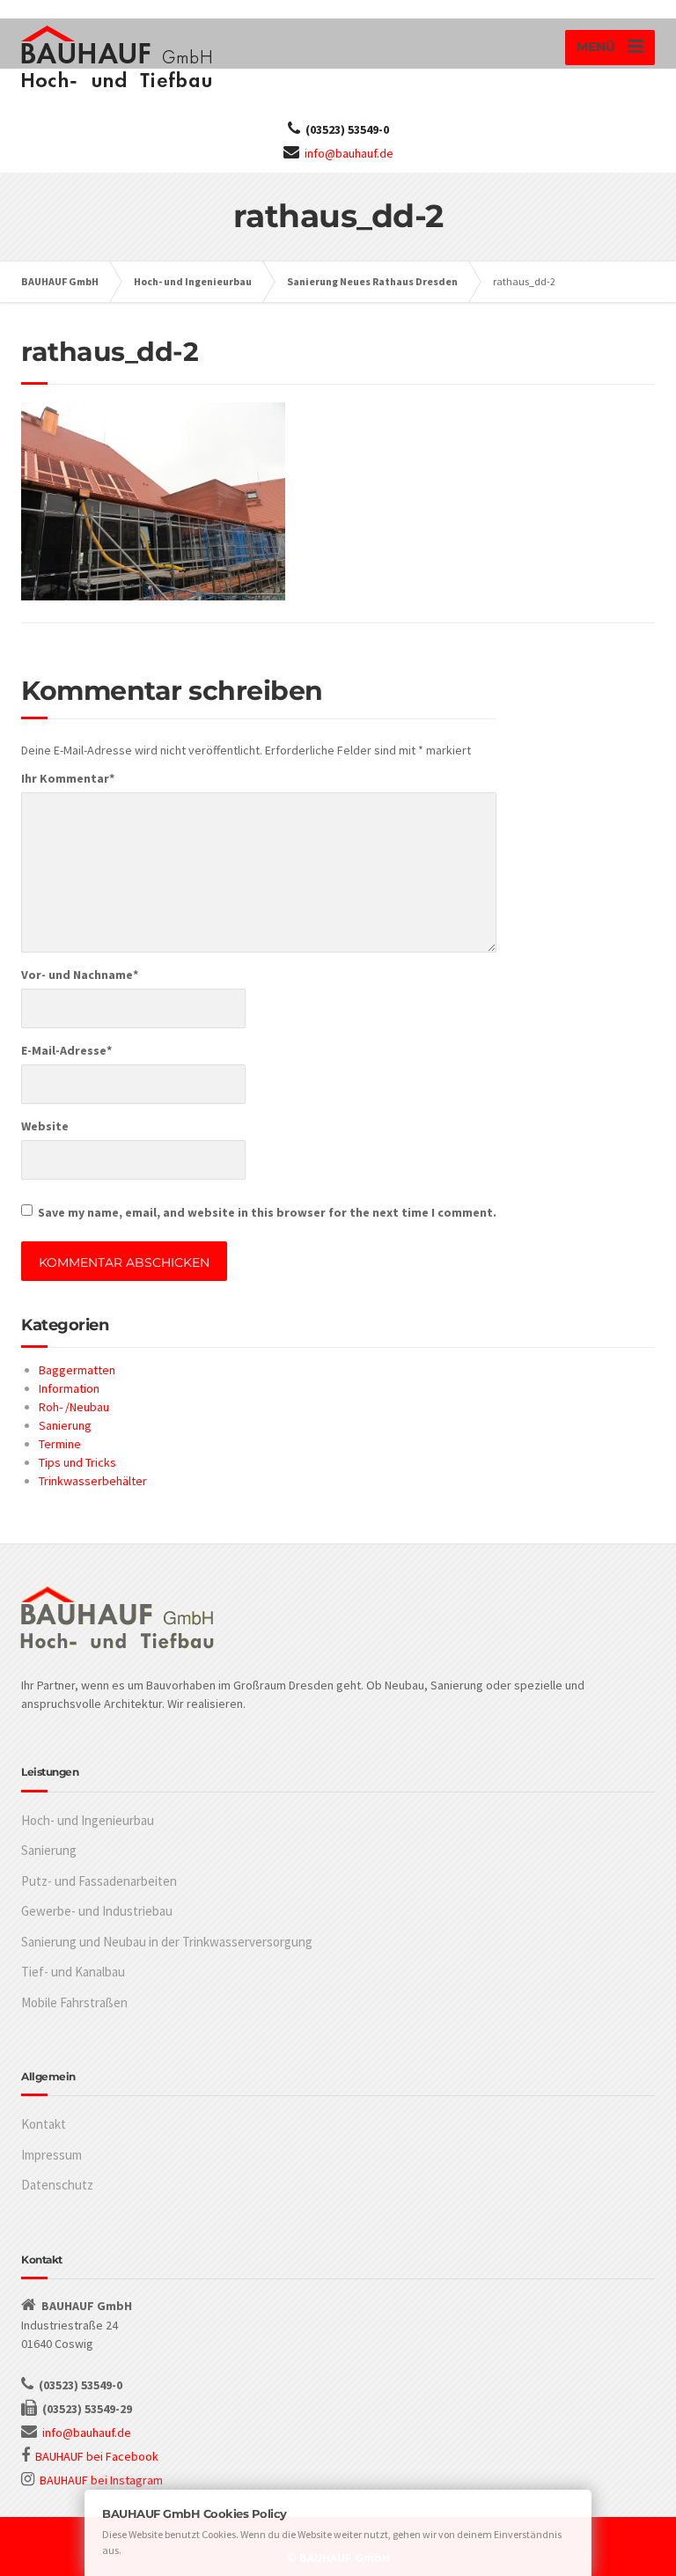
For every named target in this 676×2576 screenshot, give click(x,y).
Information (69, 1388)
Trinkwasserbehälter (93, 1481)
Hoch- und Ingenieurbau (88, 1820)
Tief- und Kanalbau (73, 1972)
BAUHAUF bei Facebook (97, 2456)
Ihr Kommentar (68, 778)
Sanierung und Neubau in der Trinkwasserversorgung (167, 1942)
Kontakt (44, 2124)
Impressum (51, 2155)
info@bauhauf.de (349, 153)
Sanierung (65, 1425)
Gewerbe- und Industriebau (97, 1911)
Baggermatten (77, 1370)
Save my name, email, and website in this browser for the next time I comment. (267, 1212)
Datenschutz (57, 2185)
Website (45, 1126)
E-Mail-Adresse (66, 1050)
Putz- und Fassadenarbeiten (99, 1881)
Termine (60, 1444)
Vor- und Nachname (80, 975)
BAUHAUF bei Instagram (101, 2480)
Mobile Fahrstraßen (74, 2002)
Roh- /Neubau (74, 1407)
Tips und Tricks (77, 1462)
